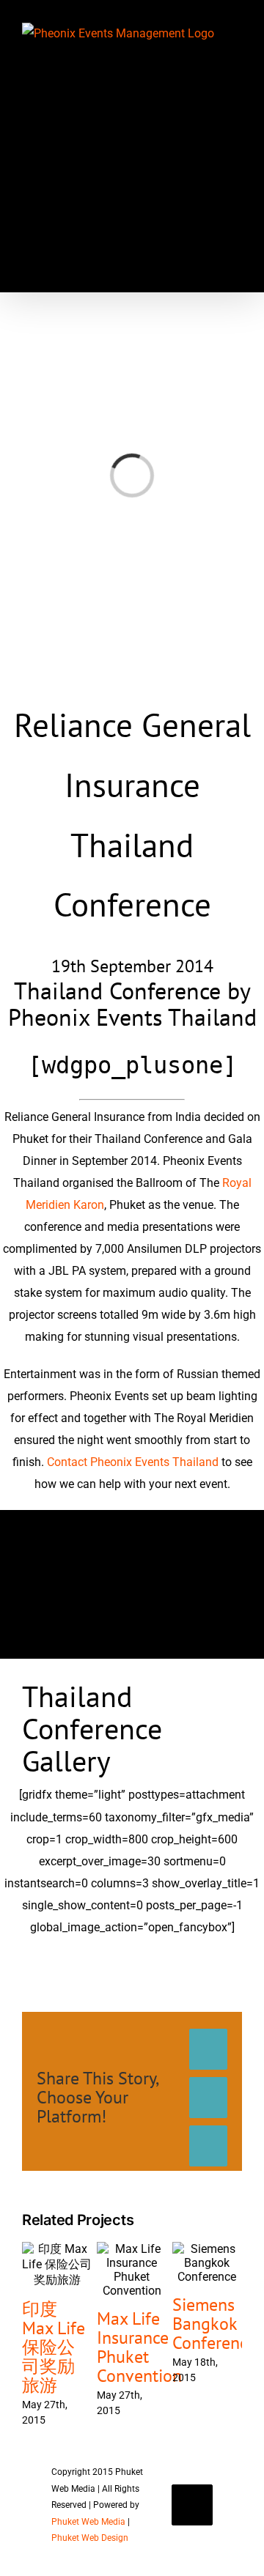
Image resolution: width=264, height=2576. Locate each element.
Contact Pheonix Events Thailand (133, 1462)
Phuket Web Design (90, 2538)
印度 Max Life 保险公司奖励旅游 (54, 2347)
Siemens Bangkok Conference (214, 2324)
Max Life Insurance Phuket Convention (139, 2347)
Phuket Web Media (88, 2522)
